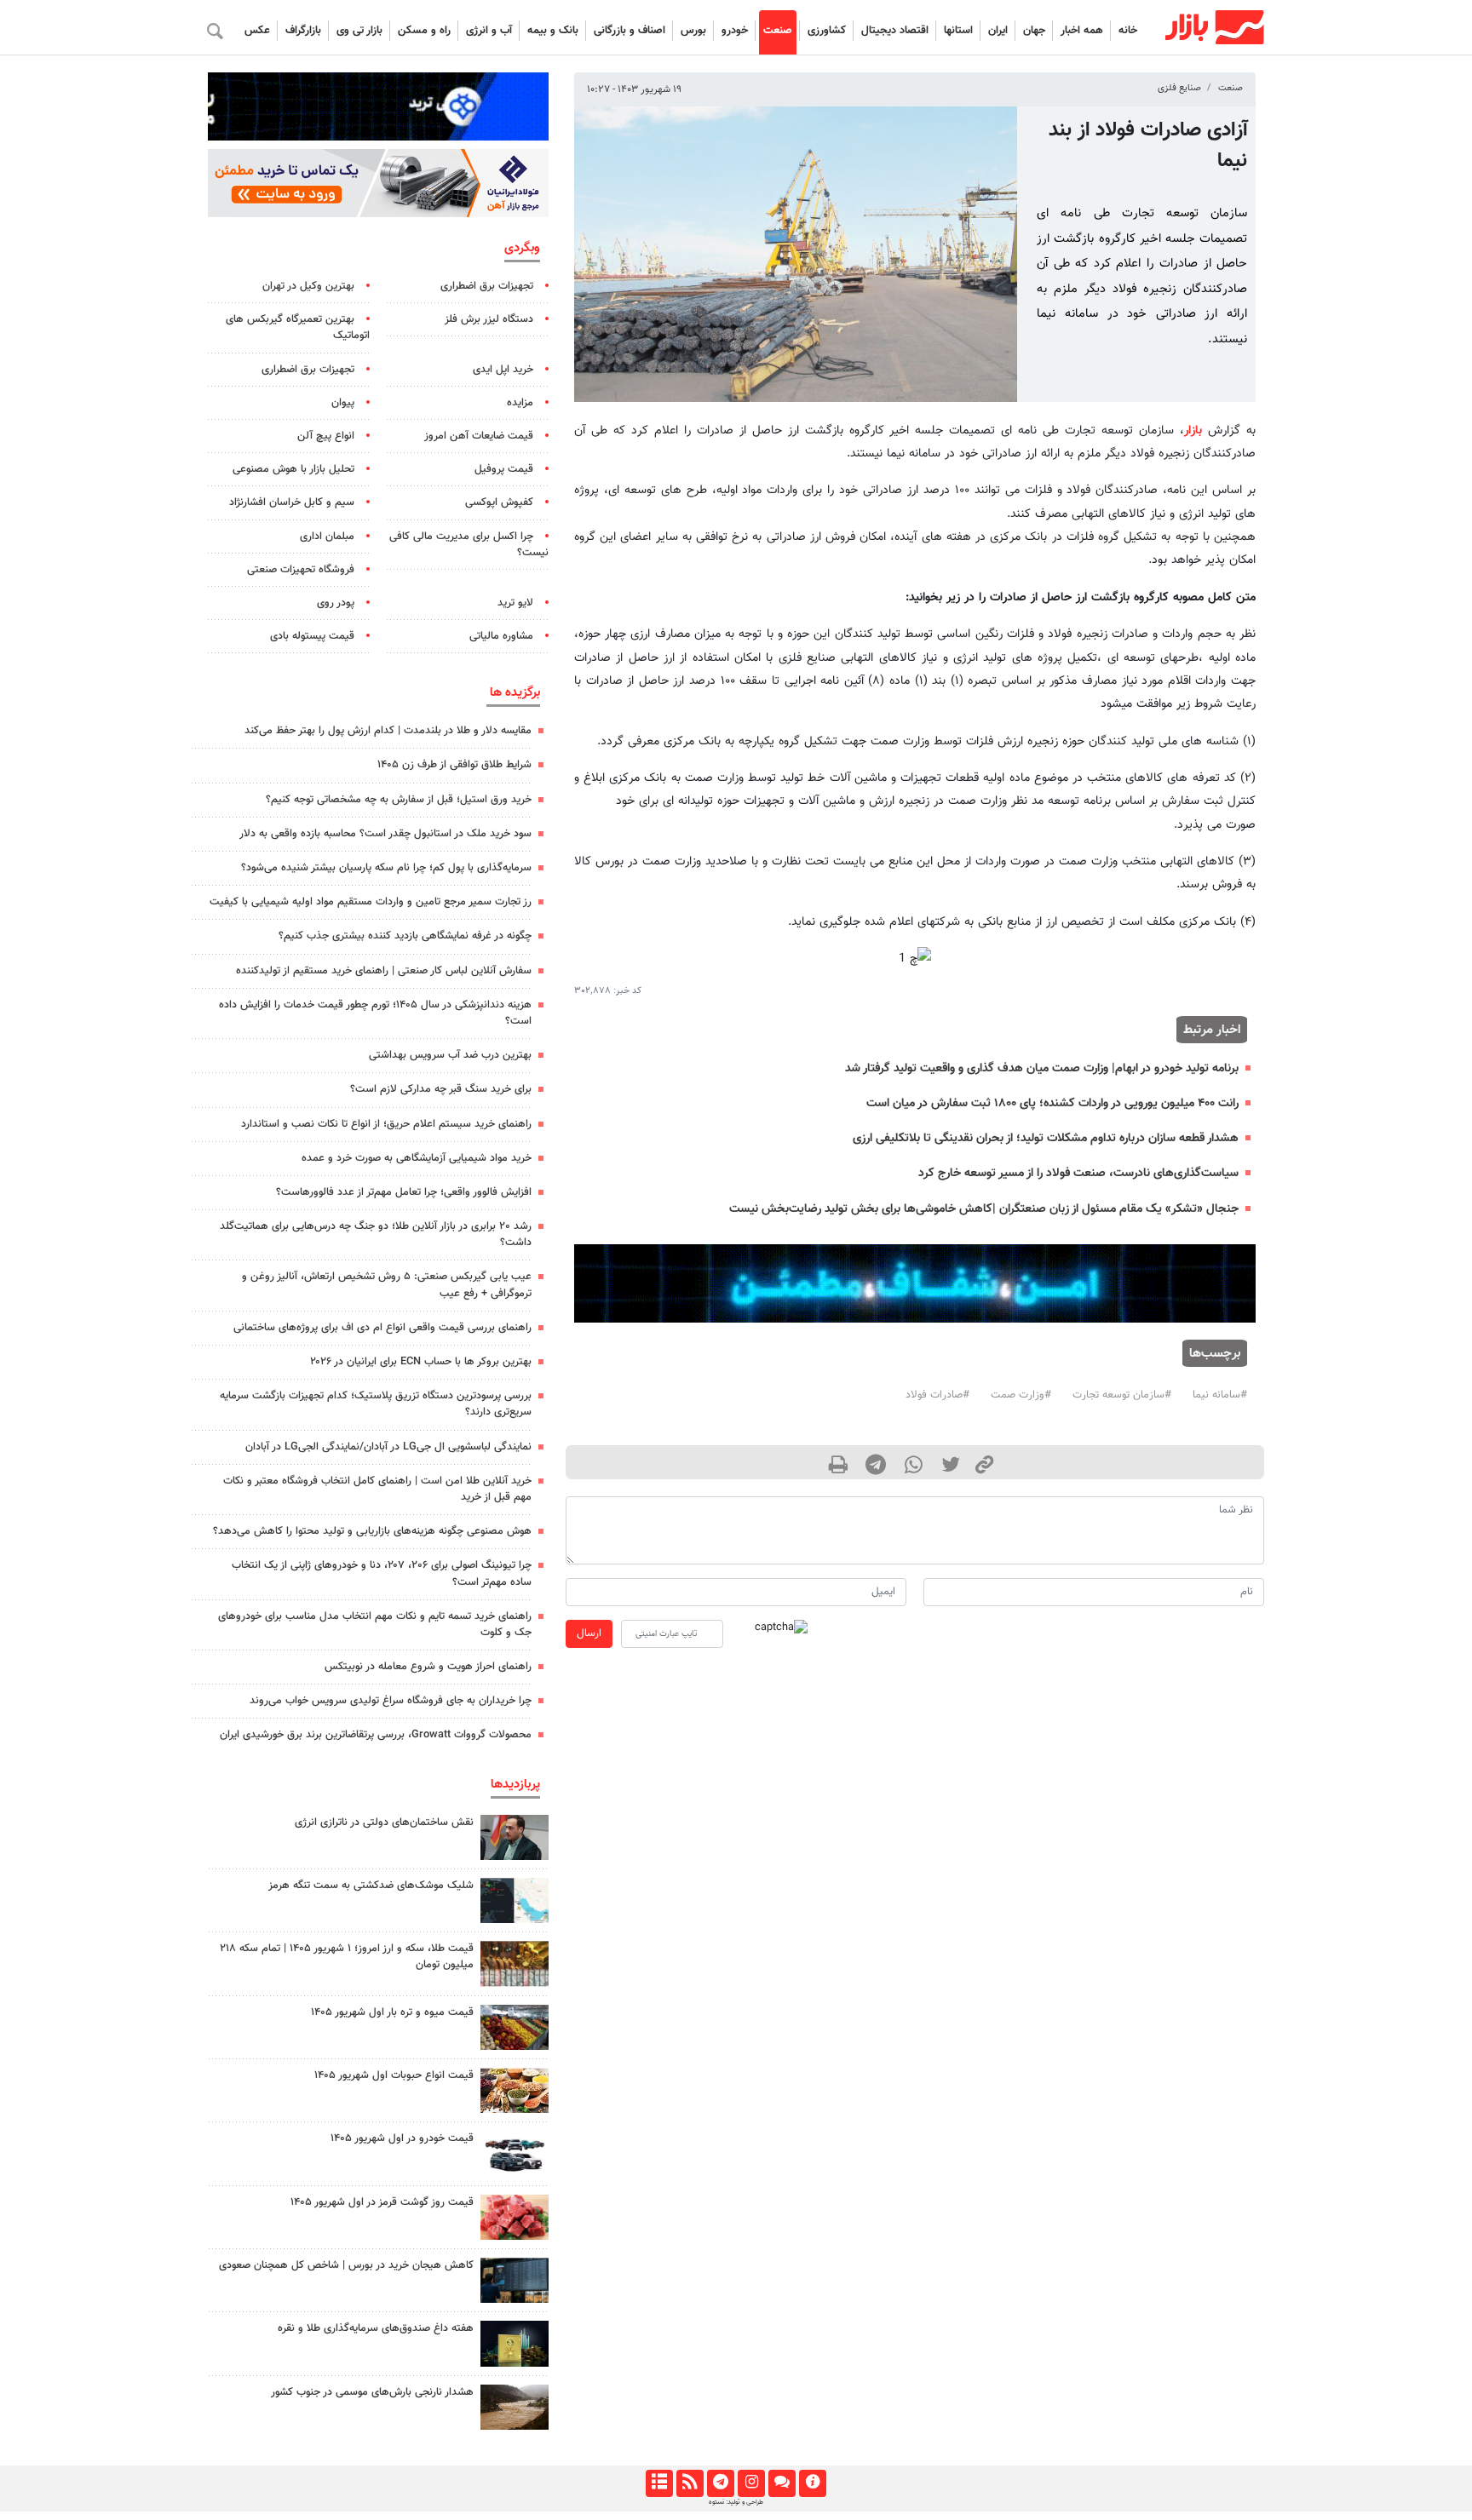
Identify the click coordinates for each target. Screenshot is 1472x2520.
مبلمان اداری (327, 537)
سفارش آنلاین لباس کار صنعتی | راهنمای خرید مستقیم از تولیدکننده (384, 971)
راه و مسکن (424, 31)
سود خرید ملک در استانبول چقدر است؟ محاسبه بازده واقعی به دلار (385, 834)
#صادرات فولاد (937, 1395)
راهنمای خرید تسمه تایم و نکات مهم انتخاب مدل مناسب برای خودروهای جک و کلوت (375, 1625)
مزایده (520, 403)
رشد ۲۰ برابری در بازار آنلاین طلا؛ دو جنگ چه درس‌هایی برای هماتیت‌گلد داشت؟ (376, 1234)
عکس (257, 31)
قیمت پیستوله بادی (312, 636)
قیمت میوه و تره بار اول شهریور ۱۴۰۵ (392, 2012)
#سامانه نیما (1220, 1395)
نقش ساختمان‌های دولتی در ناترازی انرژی (384, 1823)
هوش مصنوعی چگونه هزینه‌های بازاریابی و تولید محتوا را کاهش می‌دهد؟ (372, 1531)
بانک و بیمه (553, 31)
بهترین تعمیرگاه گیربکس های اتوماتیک (298, 327)
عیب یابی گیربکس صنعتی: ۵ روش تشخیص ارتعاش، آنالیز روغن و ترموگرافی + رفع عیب (387, 1285)
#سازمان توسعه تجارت (1122, 1395)
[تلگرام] (720, 2483)
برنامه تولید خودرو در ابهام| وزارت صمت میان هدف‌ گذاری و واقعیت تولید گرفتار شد (1042, 1068)
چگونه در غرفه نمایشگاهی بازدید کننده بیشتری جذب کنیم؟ (405, 936)
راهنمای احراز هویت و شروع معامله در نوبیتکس (428, 1667)
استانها (958, 31)
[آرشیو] (659, 2483)
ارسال (589, 1633)
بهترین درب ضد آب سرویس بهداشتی (450, 1055)
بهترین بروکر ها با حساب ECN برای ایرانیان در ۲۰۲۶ (421, 1362)
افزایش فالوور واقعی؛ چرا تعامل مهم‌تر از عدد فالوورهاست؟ (404, 1192)
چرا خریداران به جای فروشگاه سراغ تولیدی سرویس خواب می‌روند (391, 1701)
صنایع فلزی (1179, 88)
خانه (1128, 31)
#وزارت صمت (1021, 1395)
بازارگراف (303, 31)
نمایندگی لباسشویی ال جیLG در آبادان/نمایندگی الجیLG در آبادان (388, 1447)
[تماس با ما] (782, 2483)
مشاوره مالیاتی (501, 636)
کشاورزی (827, 31)
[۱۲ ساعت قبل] (515, 2027)
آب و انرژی (489, 31)
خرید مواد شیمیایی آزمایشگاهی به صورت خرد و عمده (417, 1158)
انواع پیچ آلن (326, 436)
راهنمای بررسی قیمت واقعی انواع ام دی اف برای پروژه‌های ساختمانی (382, 1328)
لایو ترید (515, 603)
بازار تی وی (359, 31)
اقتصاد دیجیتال (895, 31)
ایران (998, 31)
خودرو (735, 31)
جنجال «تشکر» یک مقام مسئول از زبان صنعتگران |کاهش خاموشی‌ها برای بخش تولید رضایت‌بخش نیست (984, 1209)
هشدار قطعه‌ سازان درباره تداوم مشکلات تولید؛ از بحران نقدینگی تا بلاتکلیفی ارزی (1046, 1138)
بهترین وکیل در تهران (308, 286)
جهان (1034, 31)
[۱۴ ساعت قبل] (515, 2343)
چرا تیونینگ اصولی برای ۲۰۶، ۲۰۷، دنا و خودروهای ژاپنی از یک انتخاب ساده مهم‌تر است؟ (382, 1573)
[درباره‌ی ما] (812, 2483)
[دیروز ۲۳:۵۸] (515, 1900)
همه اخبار (1082, 31)
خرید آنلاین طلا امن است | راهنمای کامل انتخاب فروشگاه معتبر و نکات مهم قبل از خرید (377, 1489)
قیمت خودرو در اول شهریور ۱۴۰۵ (402, 2138)
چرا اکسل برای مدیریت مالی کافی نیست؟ (469, 545)
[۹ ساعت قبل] (515, 2407)
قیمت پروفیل (504, 469)
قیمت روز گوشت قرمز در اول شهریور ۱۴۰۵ (382, 2202)
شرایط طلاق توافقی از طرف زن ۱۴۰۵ (454, 765)
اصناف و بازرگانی (630, 31)
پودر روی (336, 603)
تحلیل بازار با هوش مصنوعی (293, 469)
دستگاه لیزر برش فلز (489, 319)
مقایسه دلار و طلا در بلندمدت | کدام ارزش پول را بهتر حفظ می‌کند (388, 731)
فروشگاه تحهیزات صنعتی (301, 570)
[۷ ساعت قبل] (515, 1963)
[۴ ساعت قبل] (515, 1837)
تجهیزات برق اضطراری (487, 286)
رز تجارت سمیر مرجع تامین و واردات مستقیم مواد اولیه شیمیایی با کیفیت (371, 902)
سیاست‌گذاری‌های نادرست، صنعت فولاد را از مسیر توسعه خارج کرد (1078, 1173)
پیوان (343, 403)
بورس (693, 31)
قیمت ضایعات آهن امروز (479, 436)
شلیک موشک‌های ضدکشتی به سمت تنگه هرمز (371, 1886)
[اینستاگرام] (751, 2483)
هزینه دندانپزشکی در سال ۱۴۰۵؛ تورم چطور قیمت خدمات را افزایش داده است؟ (375, 1013)
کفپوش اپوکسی (499, 502)
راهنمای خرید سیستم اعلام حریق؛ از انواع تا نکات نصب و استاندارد (386, 1124)
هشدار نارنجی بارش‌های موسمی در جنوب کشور (372, 2392)
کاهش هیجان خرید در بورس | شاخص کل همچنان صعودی (346, 2265)
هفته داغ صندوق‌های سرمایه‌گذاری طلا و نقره (376, 2328)
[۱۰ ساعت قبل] (515, 2280)
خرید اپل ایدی (503, 370)
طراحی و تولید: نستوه (736, 2502)
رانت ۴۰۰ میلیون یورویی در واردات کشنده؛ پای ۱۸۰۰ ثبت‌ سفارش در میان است (1052, 1103)
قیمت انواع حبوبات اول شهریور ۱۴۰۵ (394, 2075)
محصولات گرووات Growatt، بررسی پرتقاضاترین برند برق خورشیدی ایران (376, 1735)
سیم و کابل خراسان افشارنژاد (292, 502)
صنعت (778, 31)
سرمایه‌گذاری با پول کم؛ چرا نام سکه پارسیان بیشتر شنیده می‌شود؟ (386, 868)
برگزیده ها (515, 692)
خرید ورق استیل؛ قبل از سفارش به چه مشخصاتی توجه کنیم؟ (399, 800)
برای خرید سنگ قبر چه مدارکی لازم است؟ (441, 1089)
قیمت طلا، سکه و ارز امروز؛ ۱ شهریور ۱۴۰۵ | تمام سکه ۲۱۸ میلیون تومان (347, 1957)
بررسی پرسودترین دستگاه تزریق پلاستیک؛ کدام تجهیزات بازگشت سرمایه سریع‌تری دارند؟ (376, 1404)
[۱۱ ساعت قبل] (515, 2090)
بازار (1193, 431)
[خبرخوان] (690, 2483)
